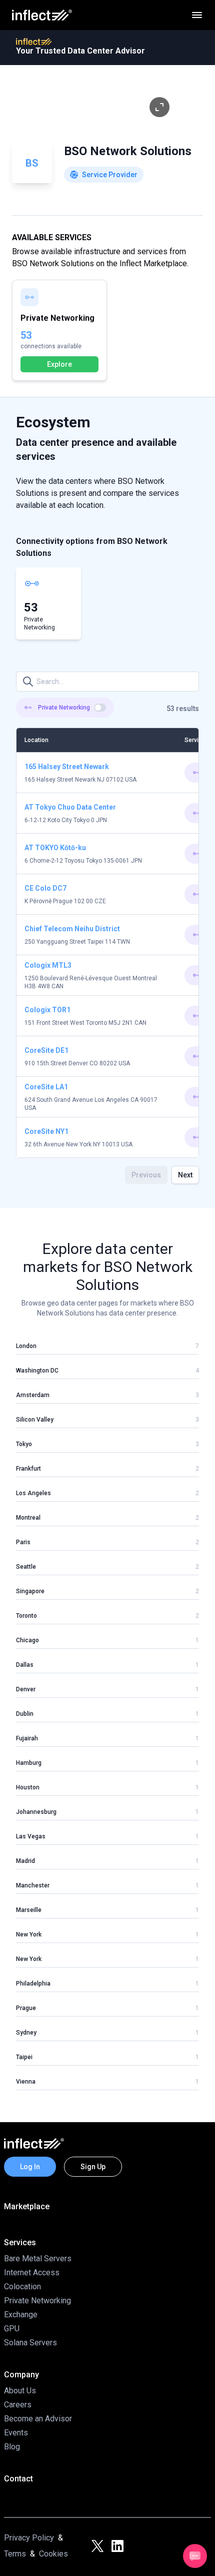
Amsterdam (33, 1395)
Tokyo (24, 1444)
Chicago (27, 1640)
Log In (30, 2167)
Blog (12, 2447)
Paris (23, 1542)
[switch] (100, 708)
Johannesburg (36, 1812)
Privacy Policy (29, 2538)
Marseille (29, 1910)
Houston (28, 1787)
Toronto (26, 1616)
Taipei (24, 2057)
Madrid (25, 1861)
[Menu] (197, 15)
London (26, 1346)
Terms (15, 2554)
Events (16, 2433)
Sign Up (93, 2167)
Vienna (26, 2082)
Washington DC (37, 1371)
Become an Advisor (38, 2419)
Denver (26, 1689)
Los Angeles (33, 1493)
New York (29, 1935)
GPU (12, 2329)
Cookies (53, 2554)
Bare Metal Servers (38, 2259)
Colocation (22, 2287)
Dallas (25, 1665)
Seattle (26, 1567)
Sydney (26, 2033)
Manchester (33, 1885)
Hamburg (29, 1763)
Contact (18, 2479)
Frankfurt (28, 1469)
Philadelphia (33, 1984)
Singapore (30, 1591)
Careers (18, 2405)
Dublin (25, 1714)
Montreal (28, 1518)
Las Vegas (31, 1836)
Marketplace (27, 2206)
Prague (26, 2008)
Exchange (21, 2315)
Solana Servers (30, 2343)
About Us (20, 2391)
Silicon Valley (35, 1420)
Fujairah (27, 1738)
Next (185, 1175)
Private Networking (37, 2301)
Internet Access (32, 2273)
